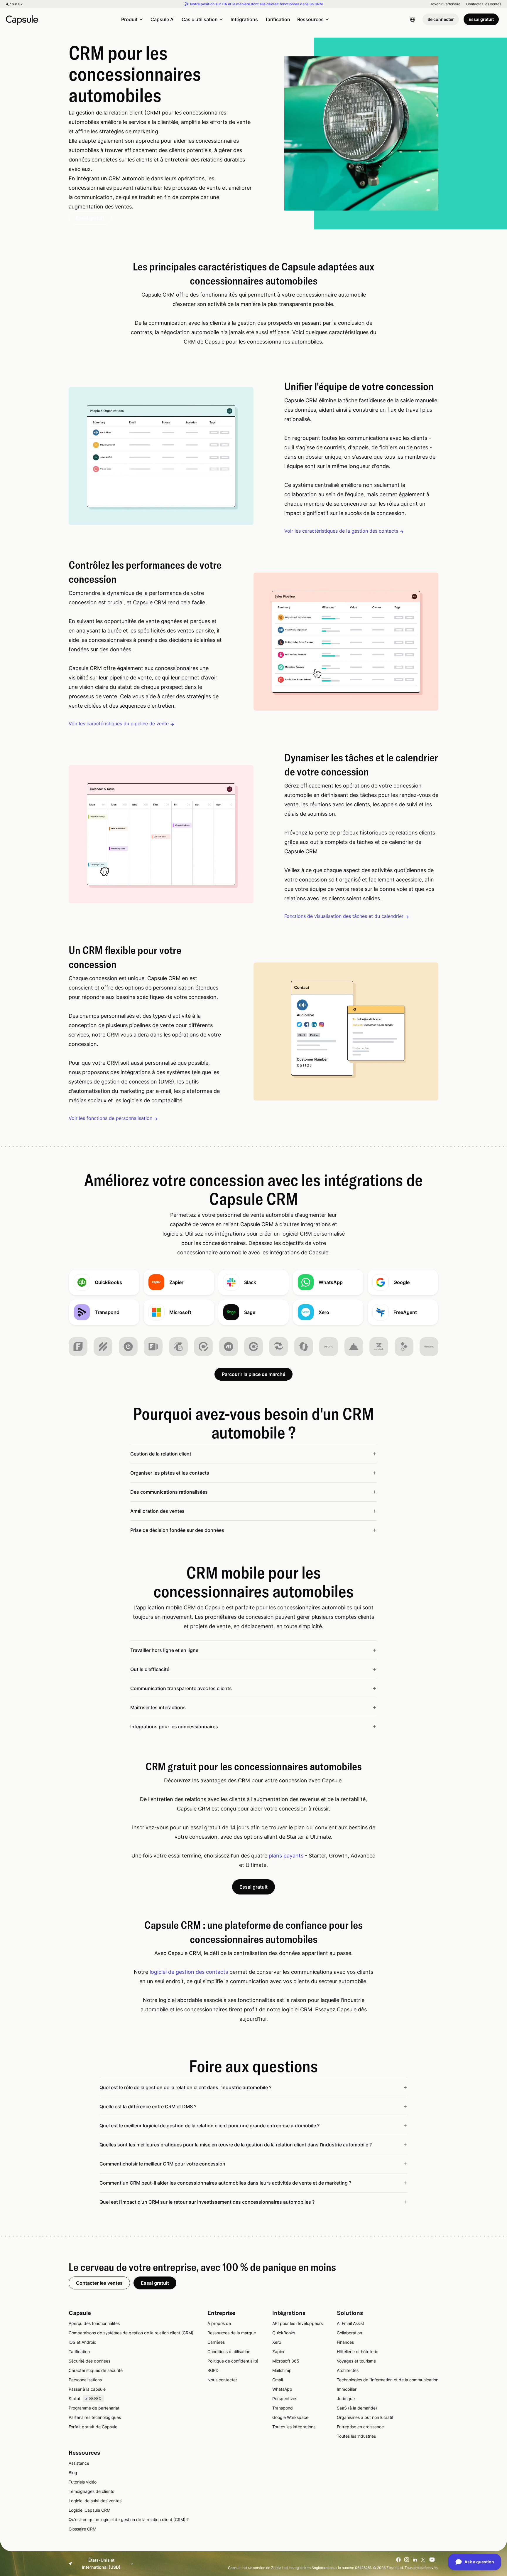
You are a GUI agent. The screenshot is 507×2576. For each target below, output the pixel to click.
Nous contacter (222, 2380)
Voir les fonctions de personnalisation (110, 1118)
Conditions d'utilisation (229, 2352)
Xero (277, 2342)
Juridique (346, 2399)
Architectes (348, 2370)
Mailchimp (282, 2370)
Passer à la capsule (87, 2389)
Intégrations (244, 19)
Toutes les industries (356, 2436)
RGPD (213, 2370)
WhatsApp (282, 2389)
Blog (73, 2472)
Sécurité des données (89, 2361)
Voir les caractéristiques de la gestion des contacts (341, 531)
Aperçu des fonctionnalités (94, 2323)
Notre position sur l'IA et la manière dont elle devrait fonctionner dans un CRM (256, 4)
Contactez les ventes (484, 4)
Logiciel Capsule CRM (89, 2510)
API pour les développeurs (298, 2323)
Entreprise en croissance (360, 2427)
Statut (85, 2399)
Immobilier (347, 2389)
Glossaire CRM (82, 2529)
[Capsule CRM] (22, 19)
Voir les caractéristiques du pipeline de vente (119, 723)
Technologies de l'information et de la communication (388, 2380)
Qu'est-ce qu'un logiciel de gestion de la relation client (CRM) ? (129, 2519)
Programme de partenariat (94, 2408)
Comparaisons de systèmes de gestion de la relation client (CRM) (131, 2333)
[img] (78, 1347)
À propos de (219, 2323)
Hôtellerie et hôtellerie (358, 2352)
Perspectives (285, 2399)
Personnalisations (85, 2380)
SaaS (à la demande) (357, 2408)
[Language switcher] (413, 19)
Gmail (278, 2380)
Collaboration (349, 2333)
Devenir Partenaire (445, 4)
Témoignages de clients (91, 2491)
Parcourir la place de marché (253, 1374)
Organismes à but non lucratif (365, 2417)
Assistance (79, 2463)
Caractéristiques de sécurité (96, 2370)
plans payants (286, 1856)
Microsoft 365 (286, 2361)
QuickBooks (284, 2333)
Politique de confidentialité (233, 2361)
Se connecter (441, 19)
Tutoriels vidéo (83, 2482)
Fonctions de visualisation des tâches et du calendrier (344, 916)
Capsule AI (163, 19)
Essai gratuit (481, 19)
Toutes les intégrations (294, 2427)
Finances (345, 2342)
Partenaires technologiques (95, 2417)
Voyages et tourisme (356, 2361)
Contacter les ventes (99, 2283)
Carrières (216, 2342)
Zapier (278, 2352)
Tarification (278, 19)
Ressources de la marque (232, 2333)
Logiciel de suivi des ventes (95, 2501)
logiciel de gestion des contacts (189, 1972)
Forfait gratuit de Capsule (93, 2427)
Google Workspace (290, 2417)
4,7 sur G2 (14, 4)
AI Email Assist (350, 2323)
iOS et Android (83, 2342)
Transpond (283, 2408)
